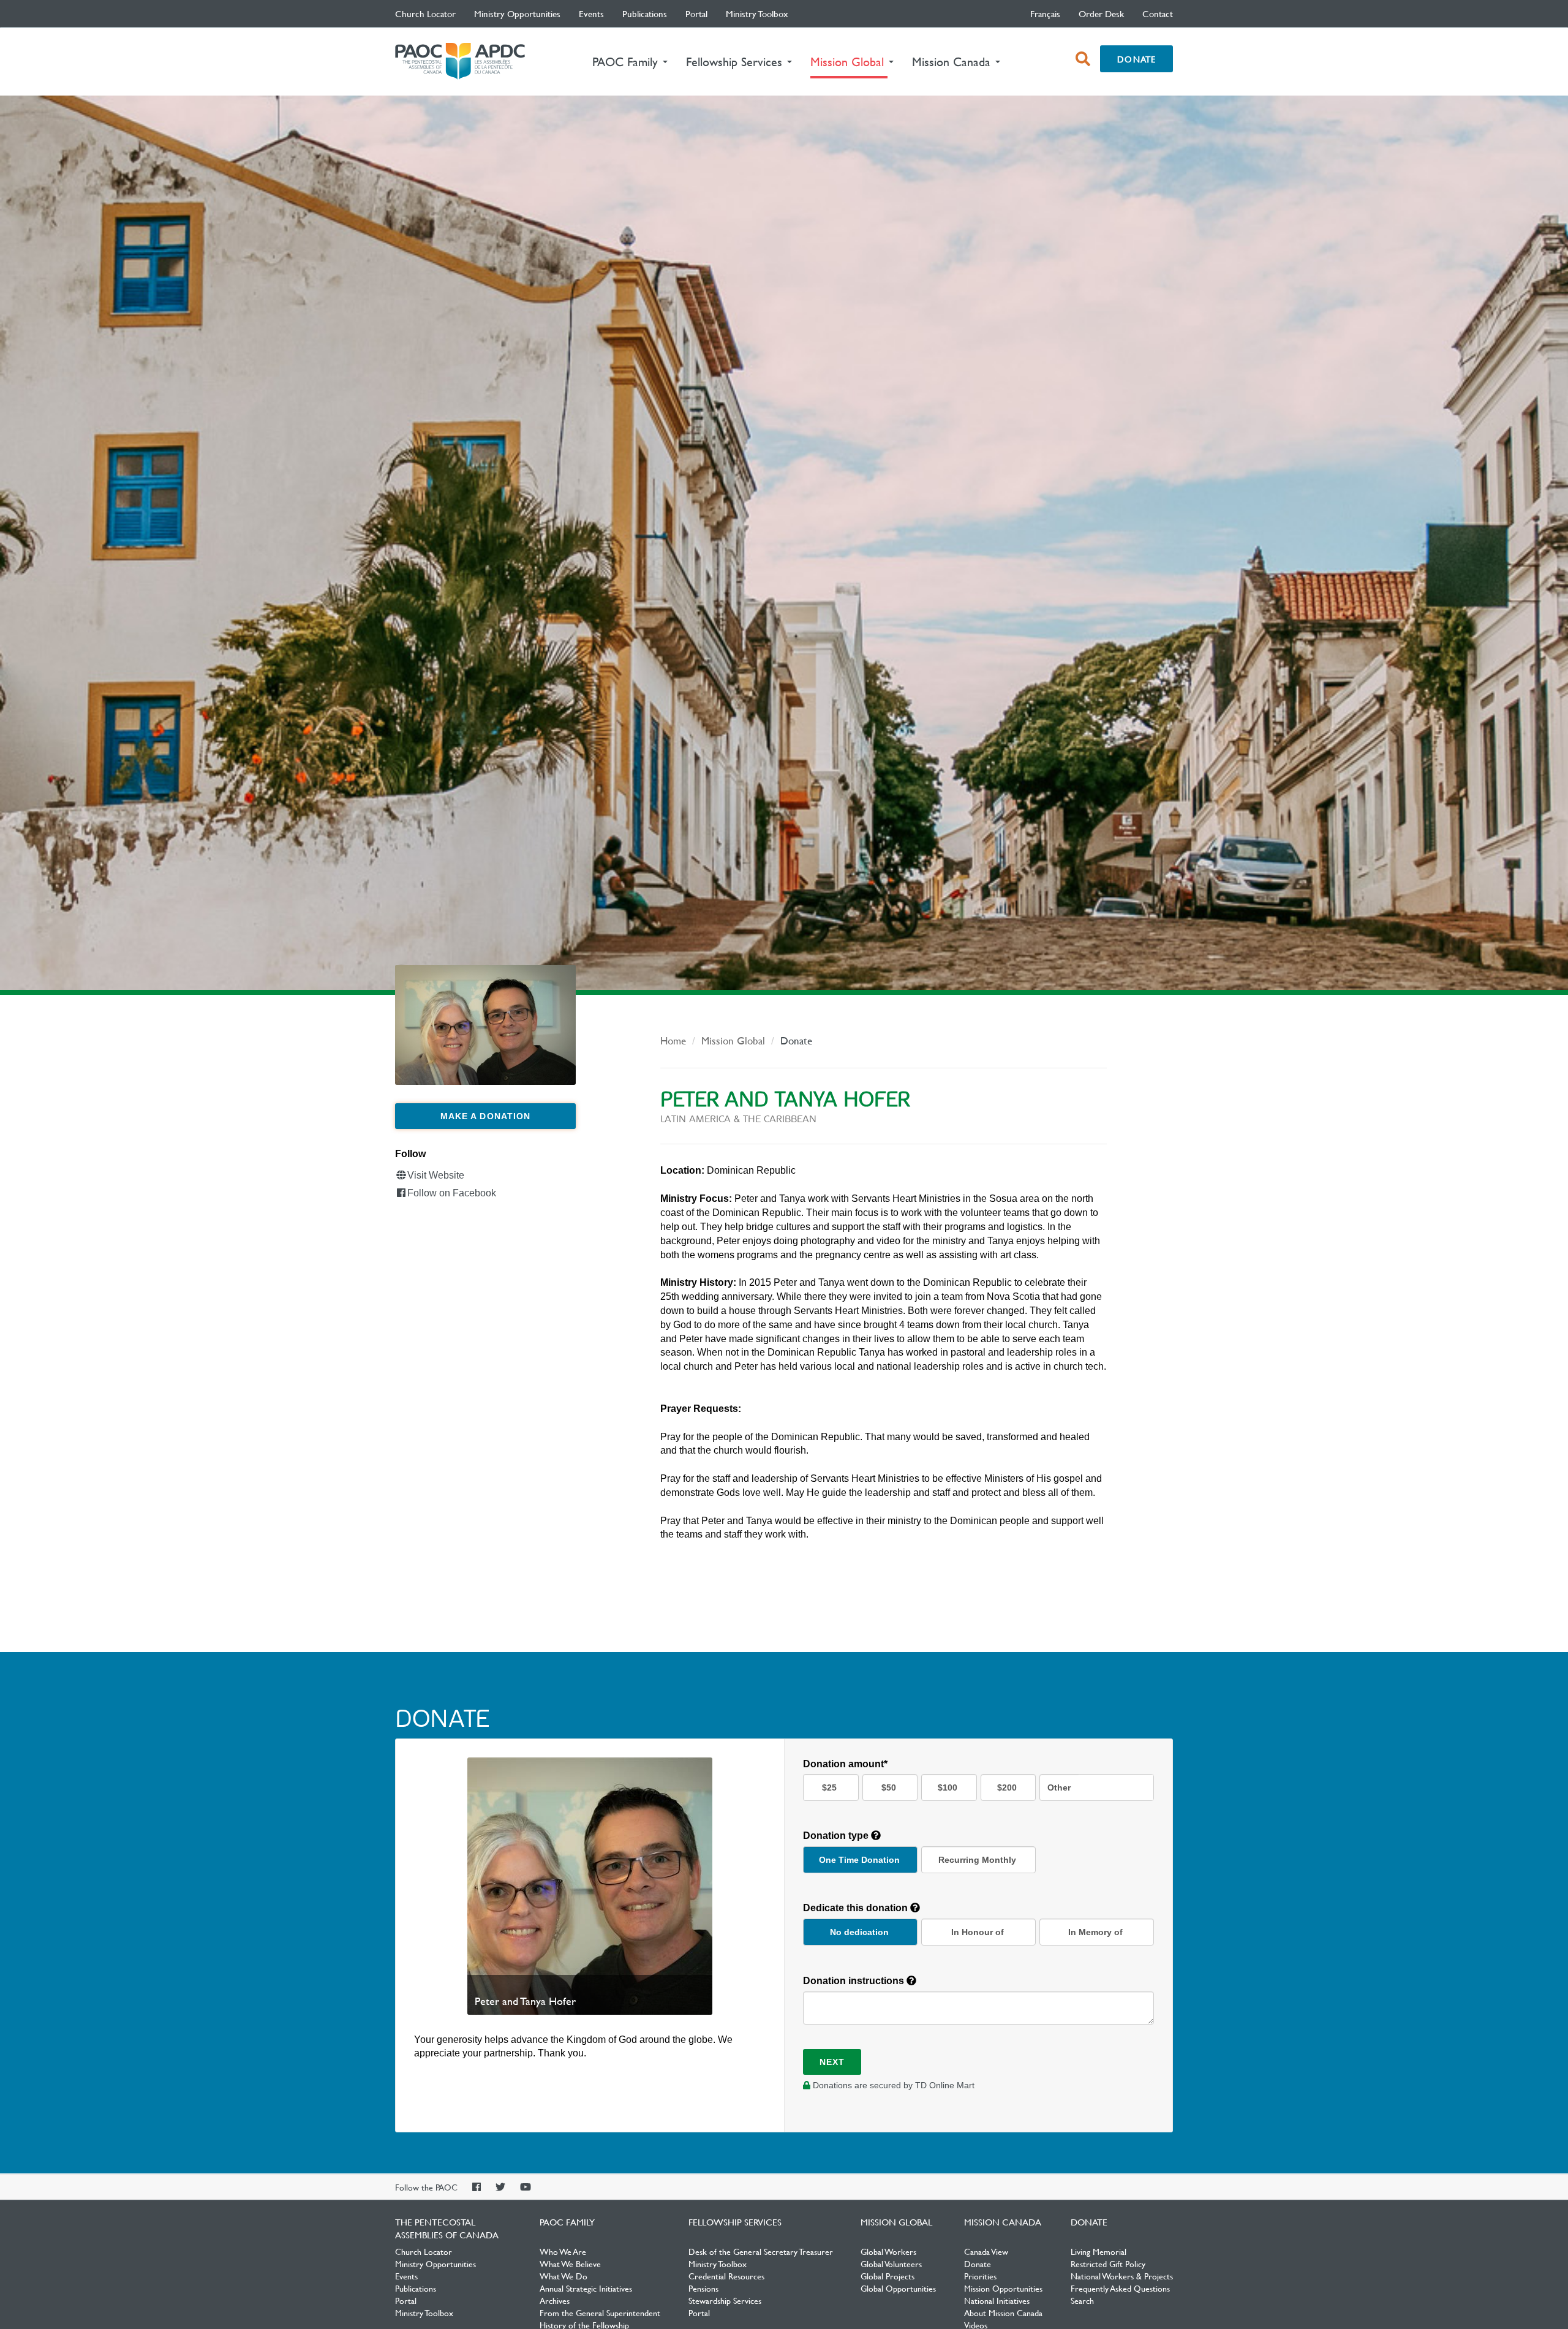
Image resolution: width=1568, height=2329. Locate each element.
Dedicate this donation (857, 1908)
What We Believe (570, 2263)
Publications (645, 13)
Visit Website (436, 1175)
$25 (829, 1787)
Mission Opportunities (1003, 2288)
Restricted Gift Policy (1108, 2263)
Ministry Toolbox (757, 13)
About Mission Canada (1003, 2312)
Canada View (986, 2251)
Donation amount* (845, 1764)
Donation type (837, 1836)
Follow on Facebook (452, 1193)
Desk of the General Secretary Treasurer (761, 2251)
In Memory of (1095, 1932)
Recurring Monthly (977, 1860)
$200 (1007, 1787)
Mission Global (733, 1040)
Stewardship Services (725, 2300)
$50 (889, 1787)
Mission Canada (1003, 2222)
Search (1082, 2300)
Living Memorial (1099, 2251)
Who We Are (563, 2251)
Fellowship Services (735, 2222)
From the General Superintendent (600, 2312)
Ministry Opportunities (517, 13)
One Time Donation (859, 1860)
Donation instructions (855, 1981)
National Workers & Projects (1122, 2276)
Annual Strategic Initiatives (586, 2288)
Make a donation (486, 1116)
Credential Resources (726, 2276)
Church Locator (425, 13)
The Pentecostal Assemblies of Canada (460, 62)
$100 (948, 1787)
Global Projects (888, 2276)
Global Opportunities (898, 2288)
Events (591, 13)
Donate (1136, 59)
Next (832, 2062)
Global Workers (888, 2251)
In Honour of (978, 1932)
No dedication (859, 1932)
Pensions (703, 2288)
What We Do (563, 2276)
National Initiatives (997, 2300)
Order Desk (1101, 13)
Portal (696, 13)
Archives (555, 2300)
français (1045, 13)
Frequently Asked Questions (1120, 2288)
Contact (1158, 13)
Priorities (980, 2276)
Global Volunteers (891, 2263)
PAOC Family (567, 2222)
